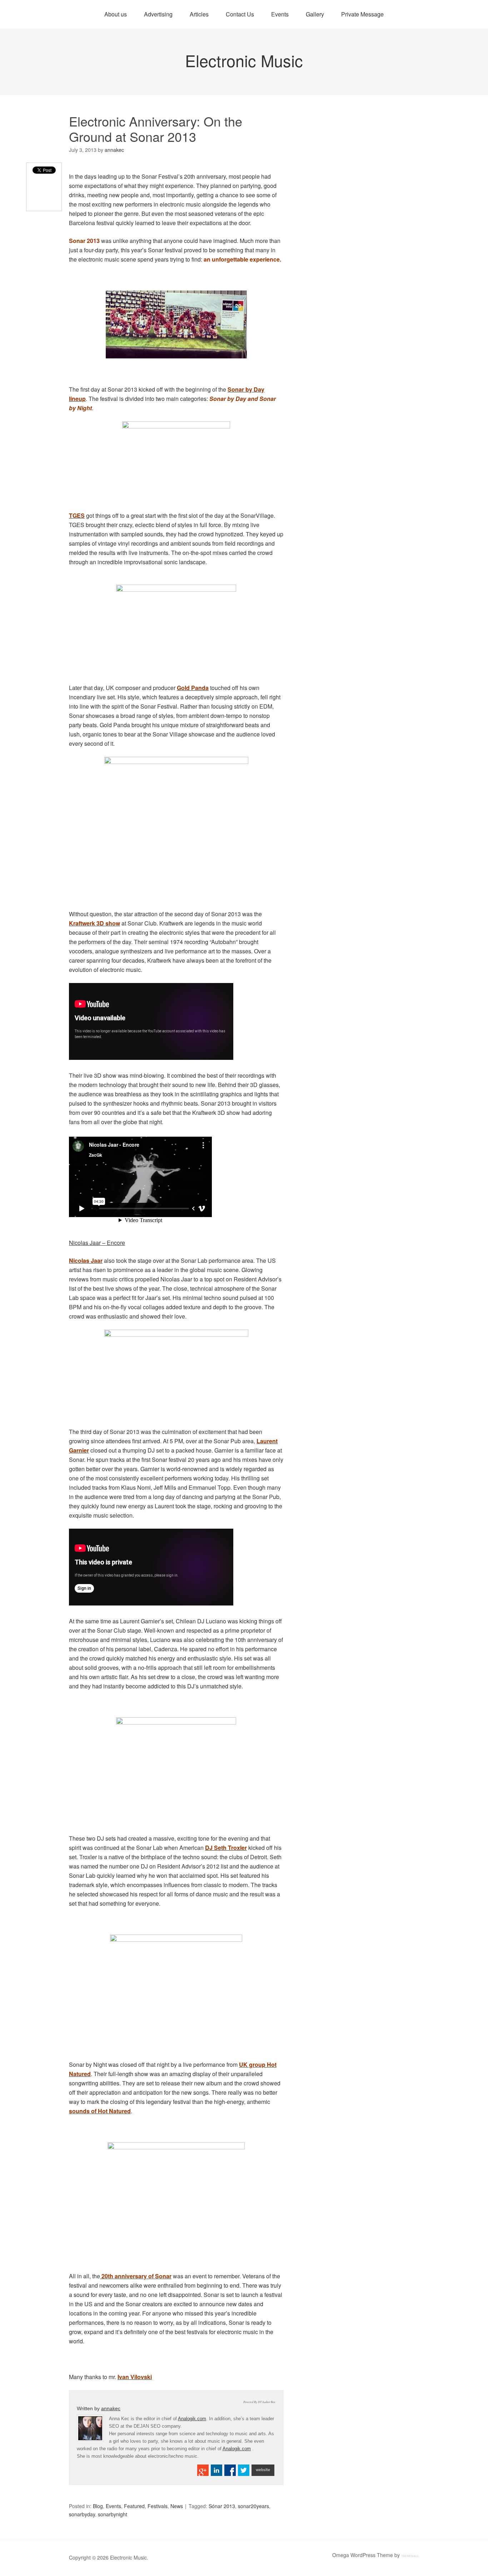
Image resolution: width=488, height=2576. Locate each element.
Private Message (362, 14)
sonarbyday (82, 2514)
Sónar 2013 (222, 2506)
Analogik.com (192, 2419)
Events (280, 14)
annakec (111, 2408)
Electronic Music (244, 60)
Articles (199, 14)
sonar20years (253, 2506)
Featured (134, 2506)
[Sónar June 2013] (176, 324)
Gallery (315, 14)
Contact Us (240, 14)
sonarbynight (113, 2514)
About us (116, 14)
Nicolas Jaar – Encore (97, 1243)
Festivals (158, 2506)
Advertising (158, 14)
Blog (98, 2506)
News (177, 2506)
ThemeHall (410, 2556)
